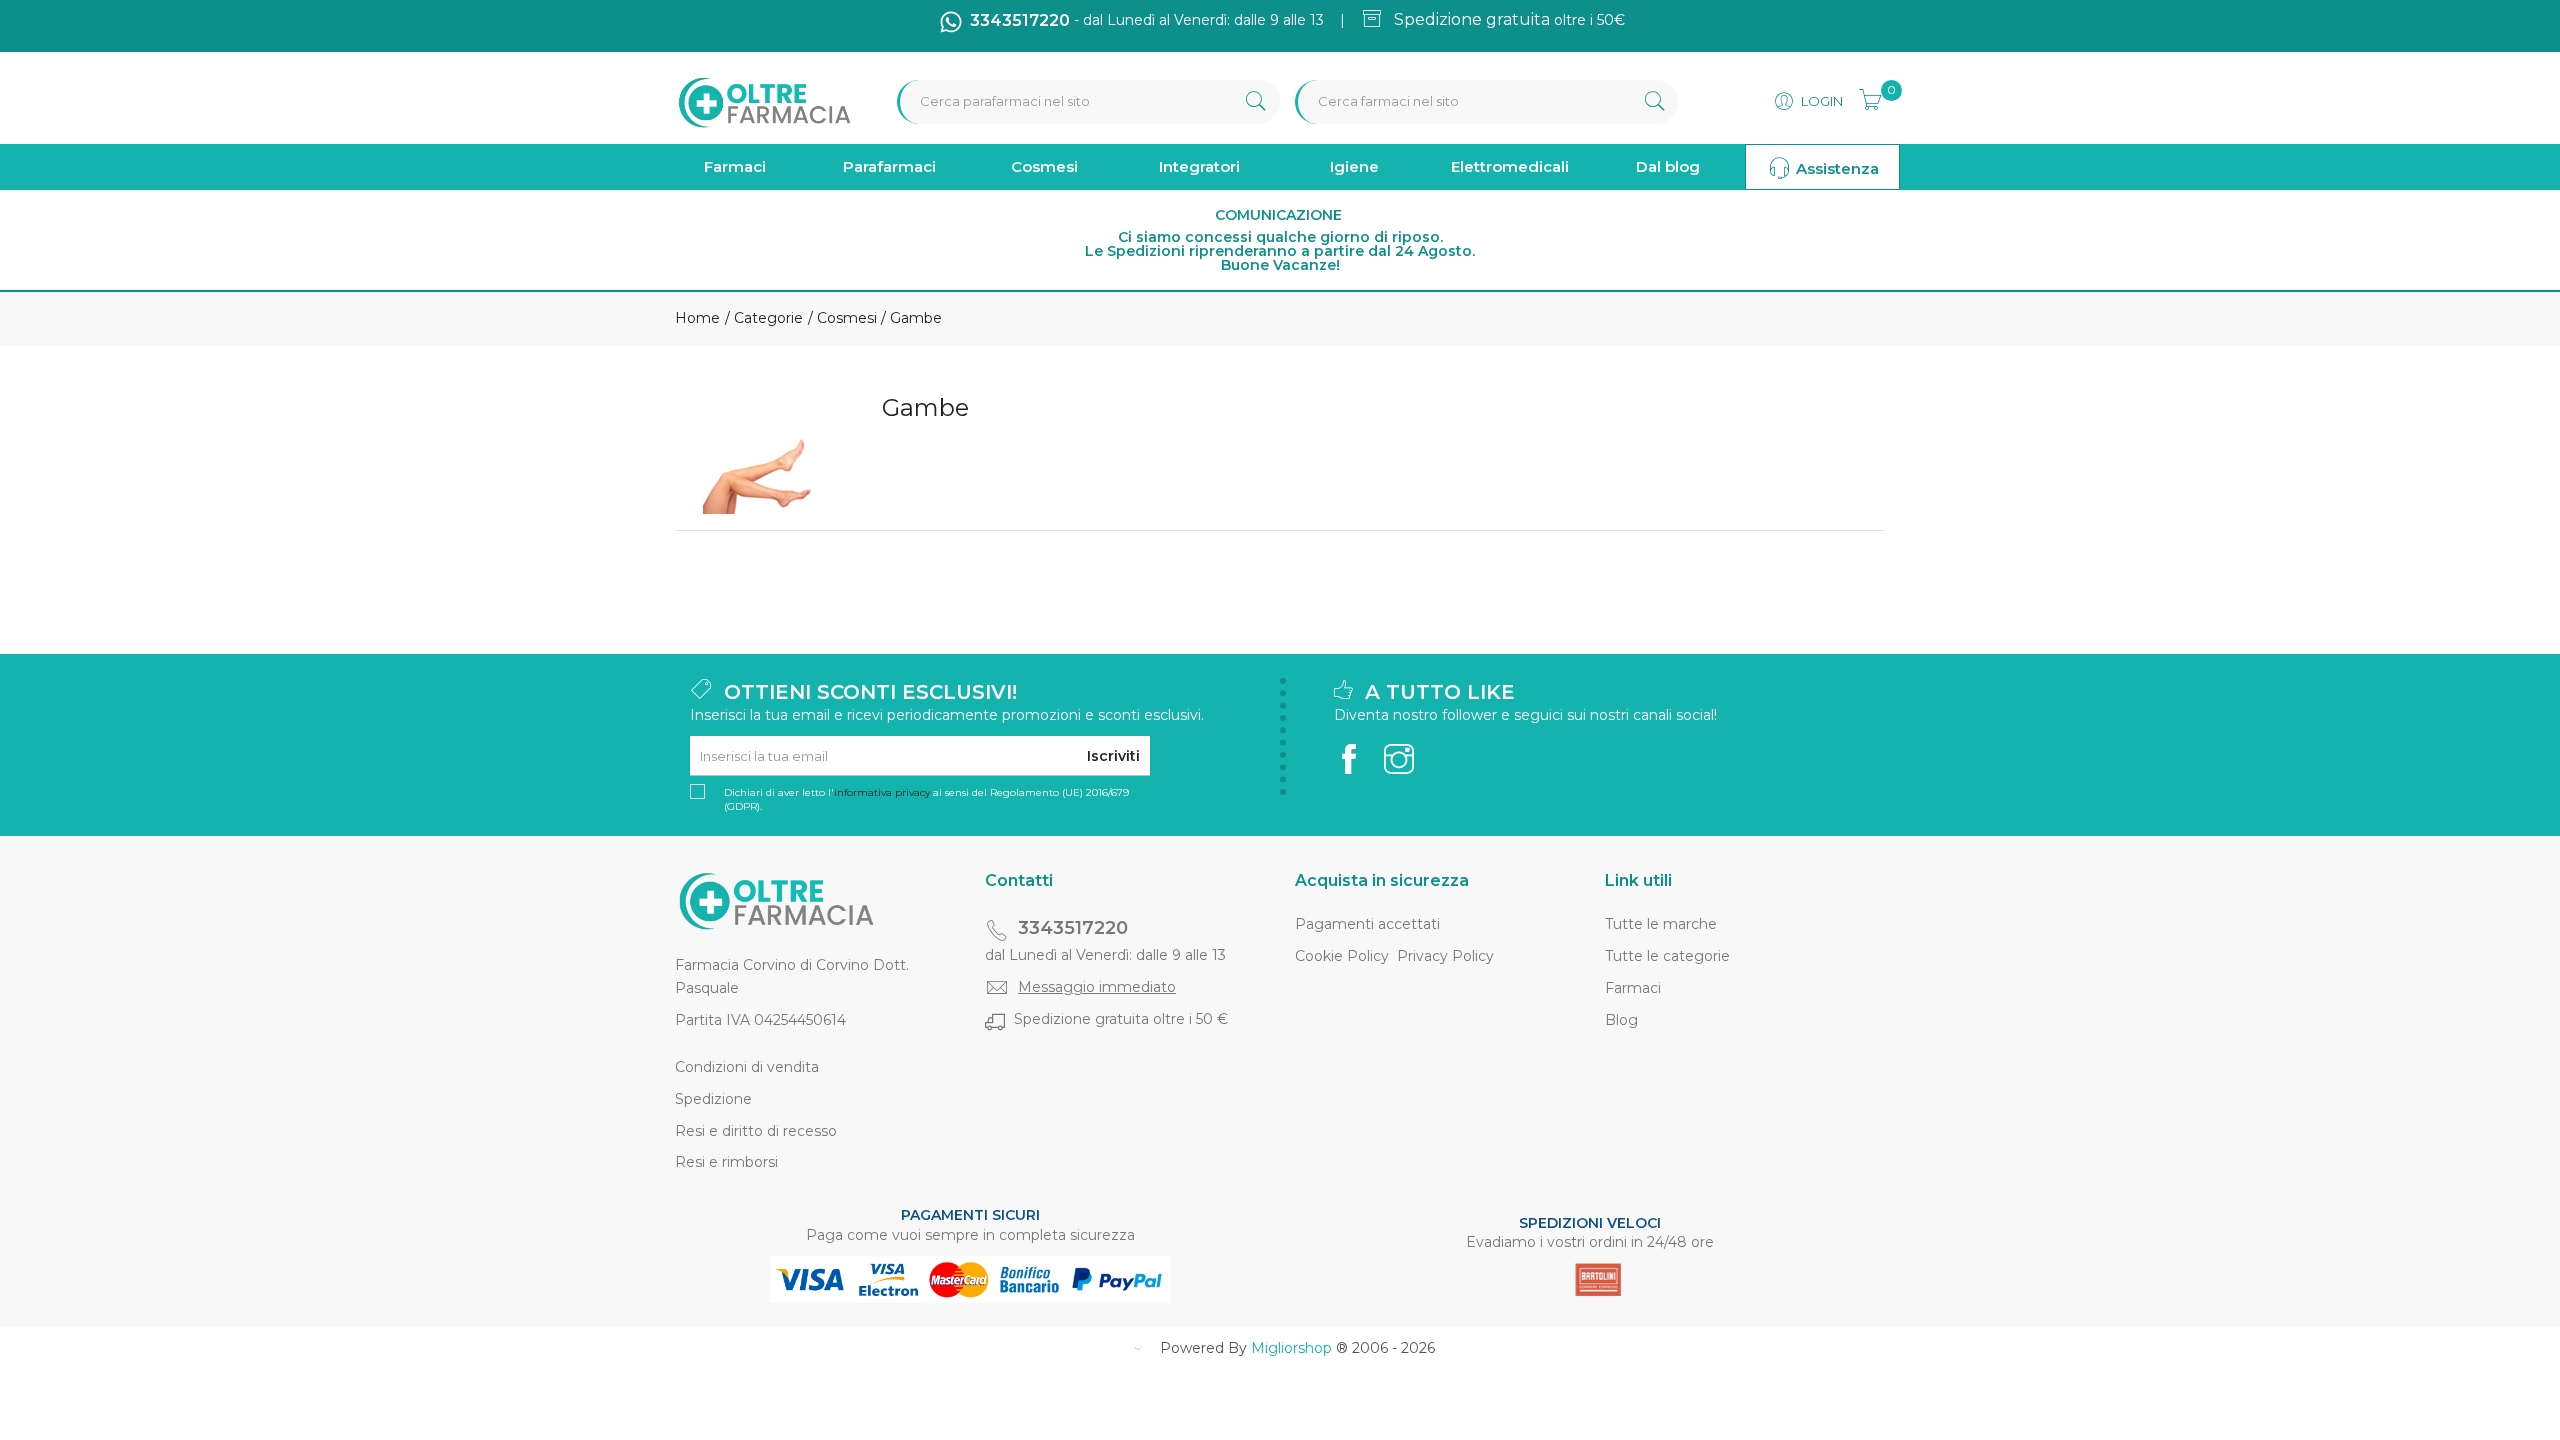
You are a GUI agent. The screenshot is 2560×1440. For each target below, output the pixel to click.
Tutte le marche (1661, 924)
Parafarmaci (889, 166)
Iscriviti (1113, 756)
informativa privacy (882, 792)
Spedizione (713, 1099)
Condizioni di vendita (747, 1067)
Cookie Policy (1342, 956)
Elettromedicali (1510, 166)
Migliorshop (1291, 1348)
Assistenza (1835, 168)
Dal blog (1668, 166)
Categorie (766, 318)
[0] (1864, 97)
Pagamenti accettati (1367, 924)
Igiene (1354, 166)
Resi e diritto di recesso (756, 1131)
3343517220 (1073, 928)
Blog (1621, 1020)
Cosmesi (1044, 166)
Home (697, 318)
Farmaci (735, 166)
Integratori (1199, 166)
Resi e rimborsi (726, 1162)
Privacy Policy (1445, 956)
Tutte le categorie (1667, 956)
